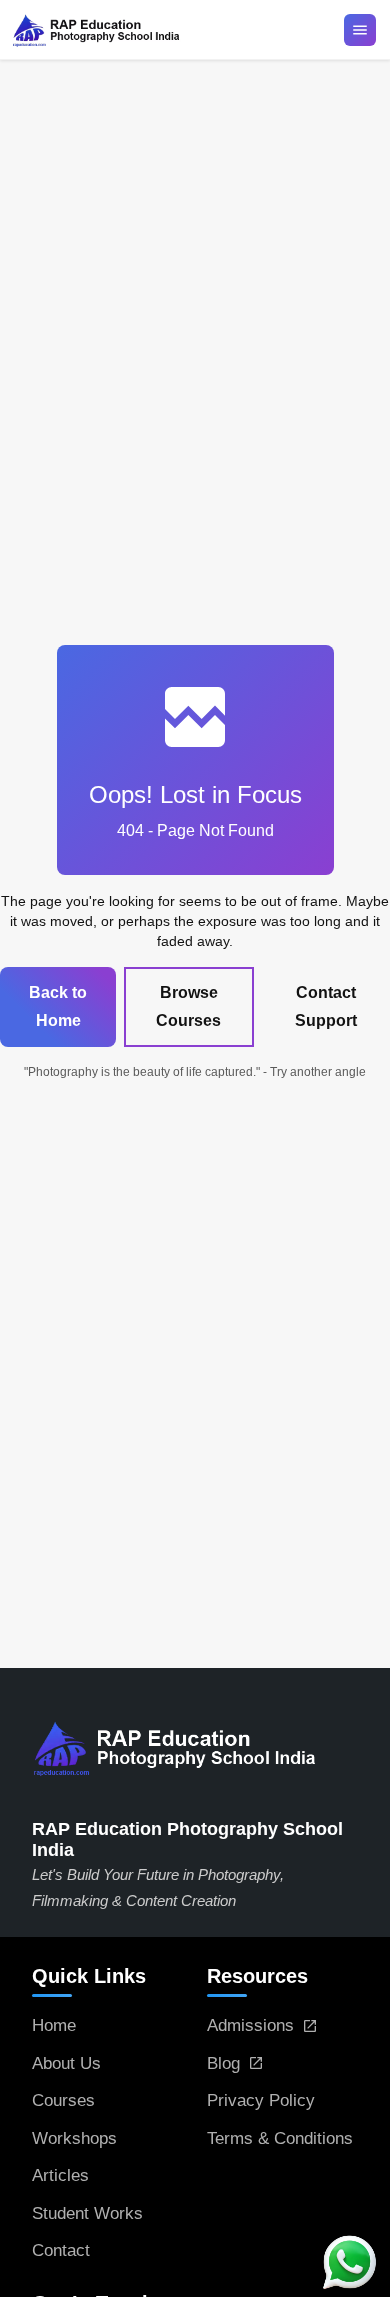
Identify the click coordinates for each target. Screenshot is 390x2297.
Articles (60, 2175)
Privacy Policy (261, 2100)
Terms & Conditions (280, 2138)
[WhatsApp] (350, 2262)
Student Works (87, 2213)
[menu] (360, 30)
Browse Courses (188, 1006)
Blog (223, 2063)
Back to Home (58, 1006)
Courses (63, 2100)
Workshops (74, 2138)
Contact (61, 2250)
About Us (66, 2063)
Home (54, 2025)
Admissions (250, 2025)
